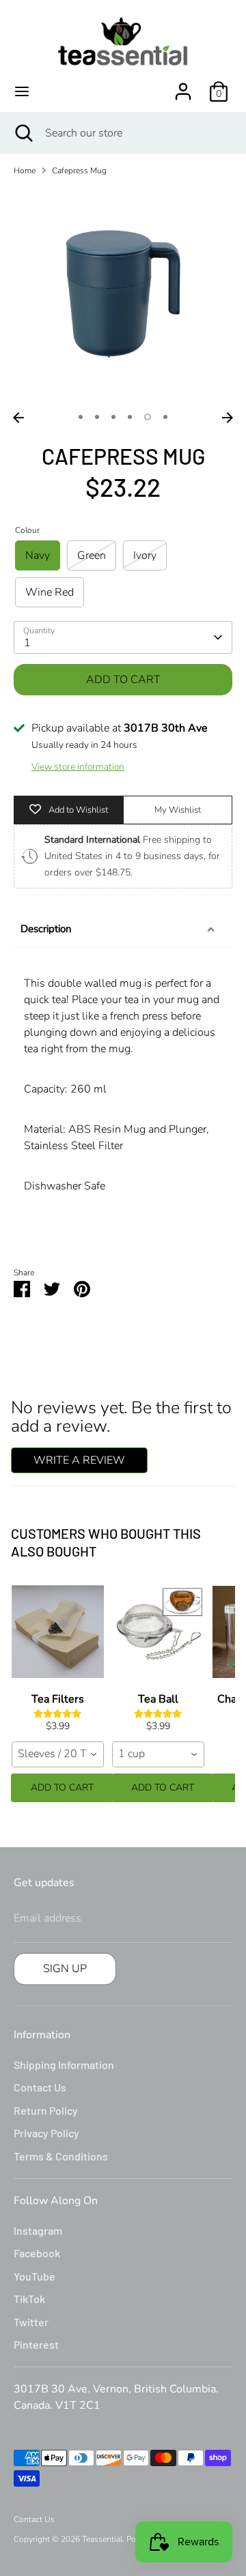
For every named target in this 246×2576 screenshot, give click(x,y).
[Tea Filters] (58, 1632)
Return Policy (46, 2110)
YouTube (35, 2276)
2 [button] (97, 417)
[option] (123, 296)
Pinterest (36, 2344)
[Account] (183, 86)
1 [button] (81, 417)
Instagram (38, 2230)
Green (92, 555)
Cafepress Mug (79, 171)
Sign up (65, 1969)
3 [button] (113, 417)
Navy (38, 555)
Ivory (145, 555)
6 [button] (165, 417)
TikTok (29, 2299)
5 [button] (148, 417)
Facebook (37, 2253)
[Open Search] (23, 133)
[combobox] (58, 1754)
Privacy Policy (46, 2133)
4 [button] (130, 417)
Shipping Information (64, 2065)
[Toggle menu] (22, 91)
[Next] (228, 418)
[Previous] (18, 418)
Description (46, 929)
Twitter (31, 2322)
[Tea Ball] (158, 1632)
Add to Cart (62, 1788)
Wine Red (50, 592)
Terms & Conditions (61, 2156)
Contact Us (40, 2087)
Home (25, 171)
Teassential (102, 2539)
